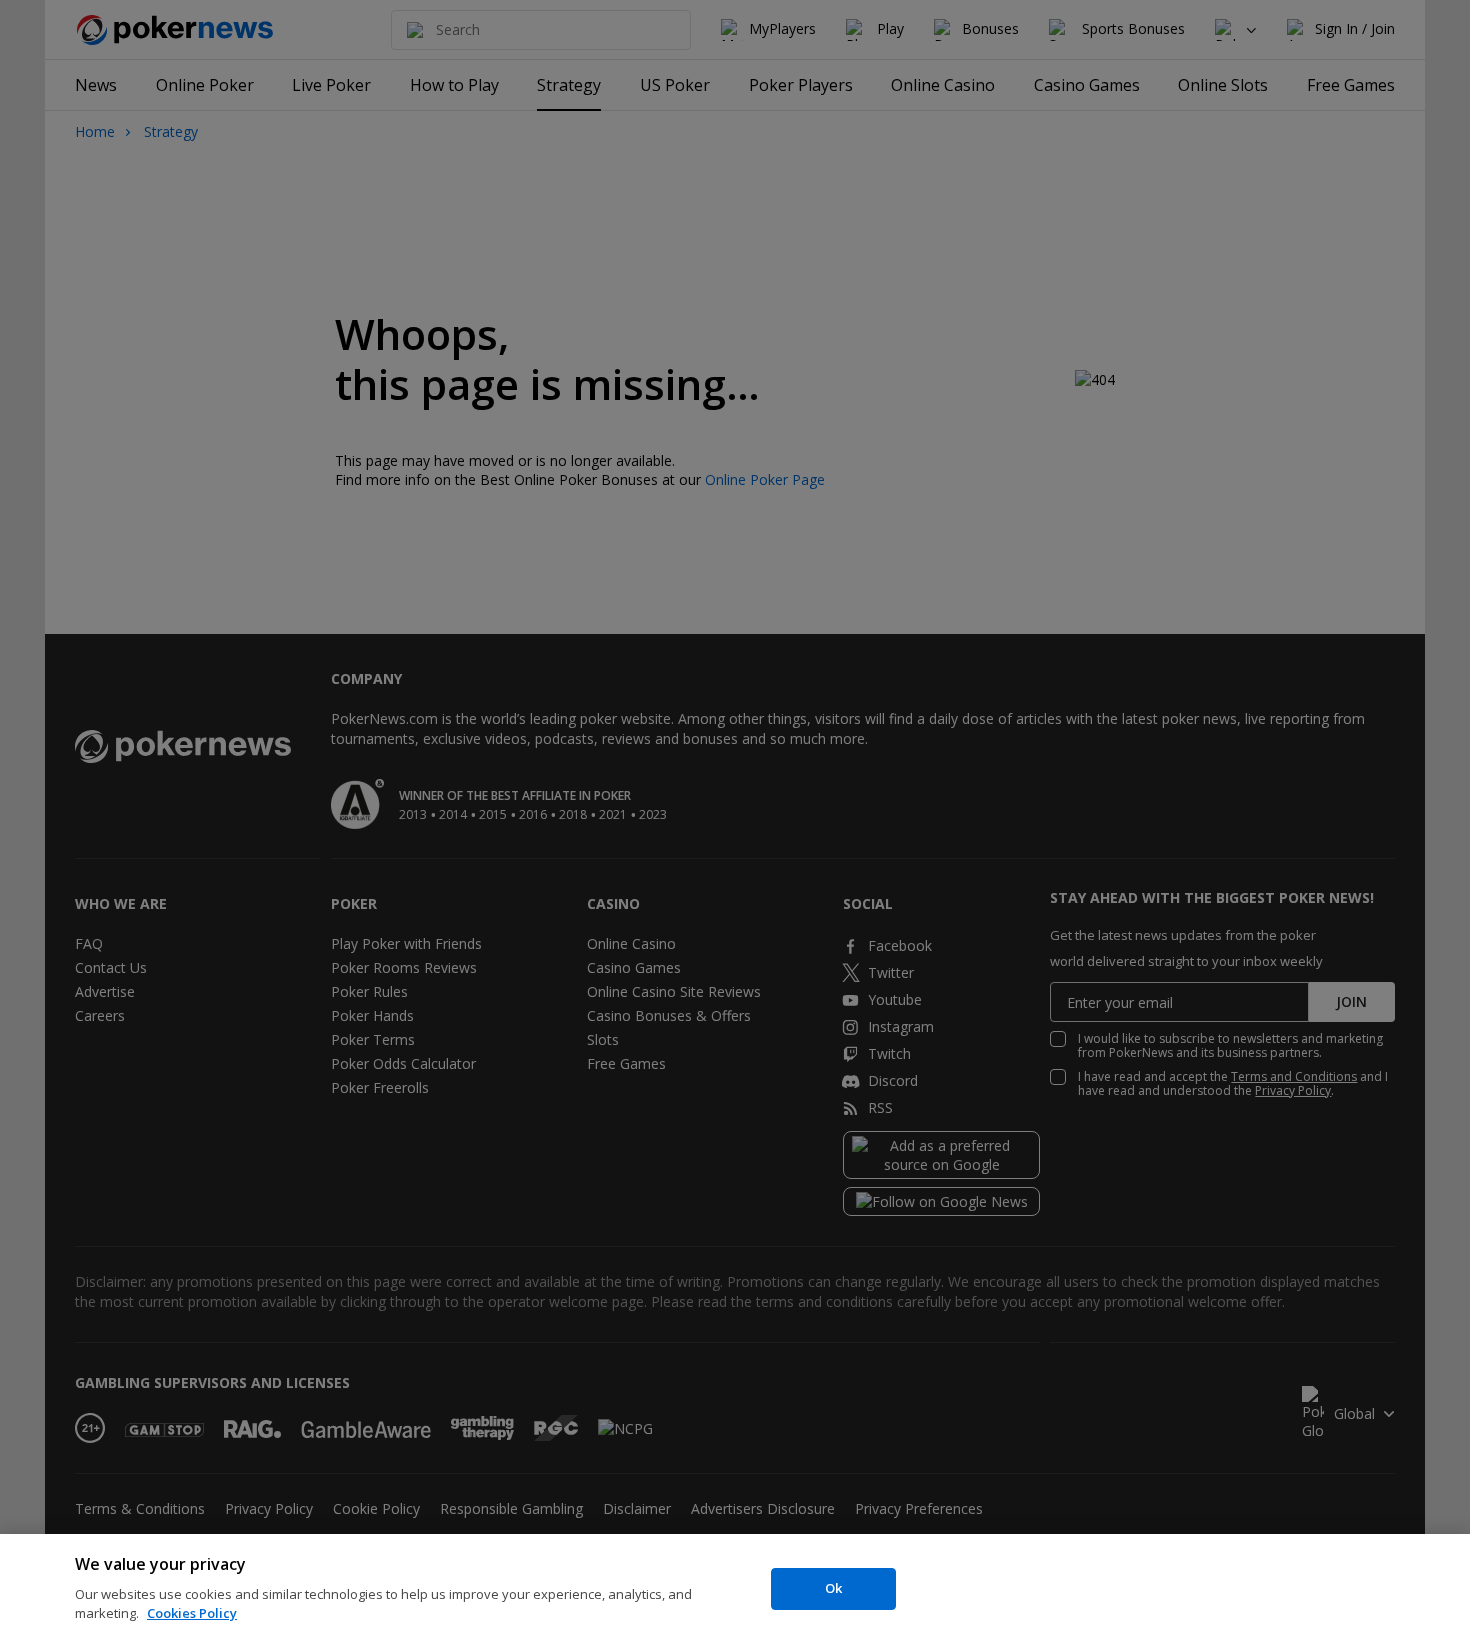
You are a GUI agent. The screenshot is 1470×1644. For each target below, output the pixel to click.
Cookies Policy (192, 1613)
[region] (735, 1589)
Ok (833, 1588)
